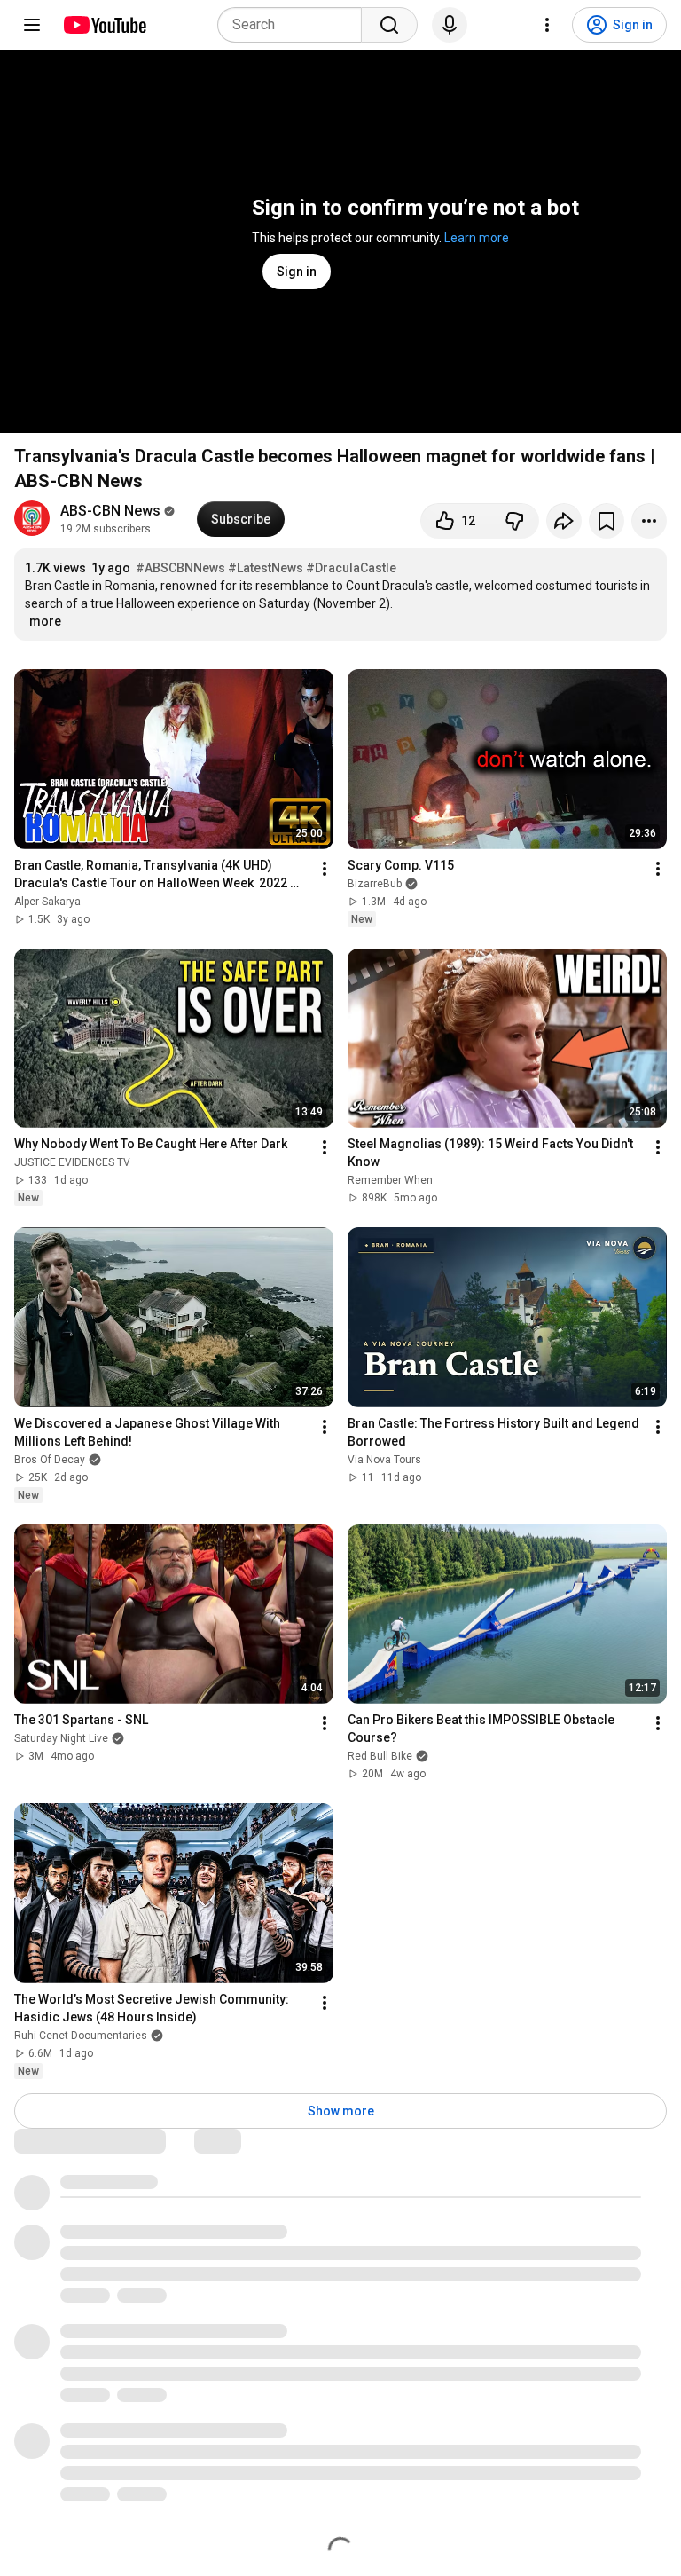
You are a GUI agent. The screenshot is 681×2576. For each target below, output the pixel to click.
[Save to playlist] (607, 521)
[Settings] (547, 25)
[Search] (389, 25)
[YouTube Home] (104, 25)
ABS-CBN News (110, 511)
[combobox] (295, 25)
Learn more (477, 238)
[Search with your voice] (450, 25)
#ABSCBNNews (180, 568)
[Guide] (32, 25)
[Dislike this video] (514, 521)
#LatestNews (266, 568)
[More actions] (649, 521)
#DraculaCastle (351, 568)
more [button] (45, 621)
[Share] (564, 521)
